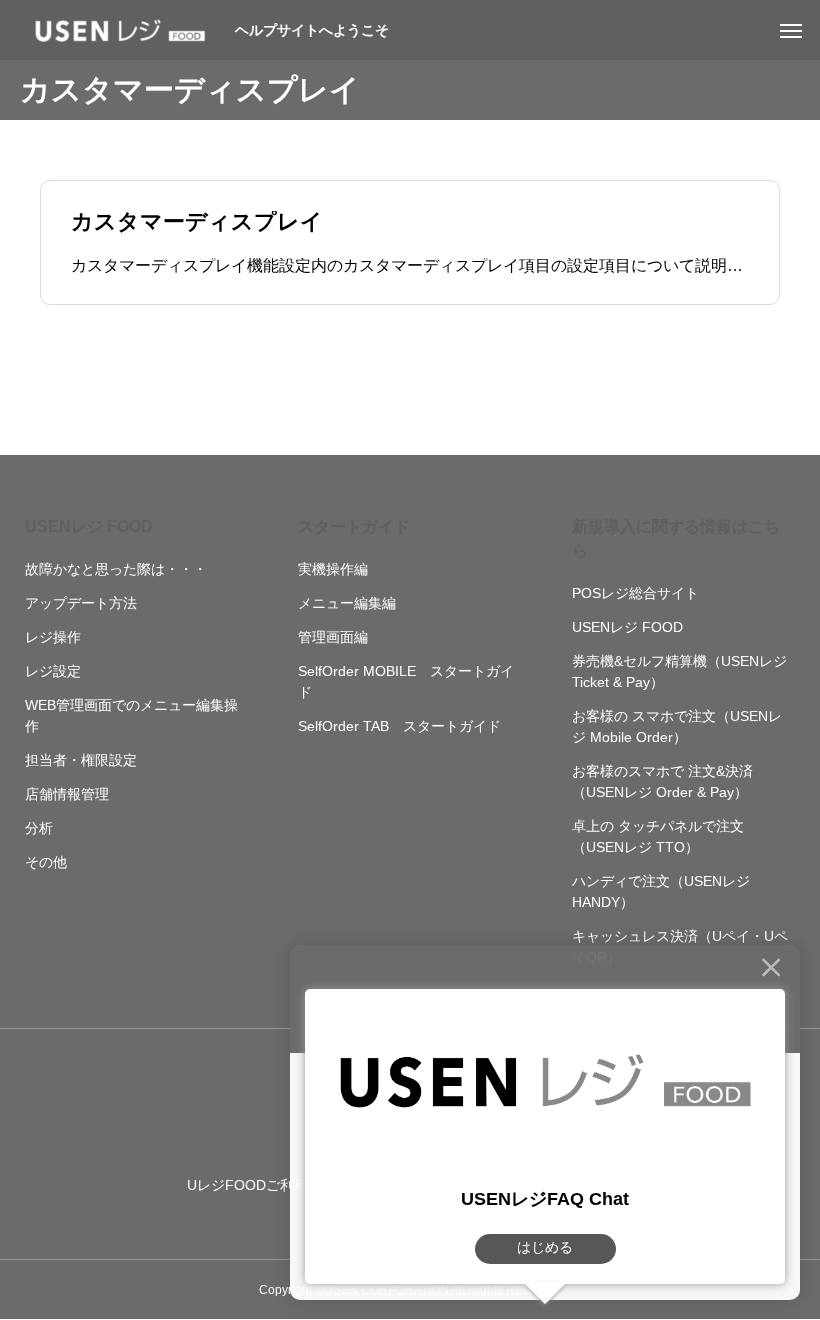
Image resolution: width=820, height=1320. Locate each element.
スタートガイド (354, 526)
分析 (39, 828)
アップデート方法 (81, 603)
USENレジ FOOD (89, 526)
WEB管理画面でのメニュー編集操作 (131, 715)
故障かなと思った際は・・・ (116, 569)
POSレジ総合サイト (635, 593)
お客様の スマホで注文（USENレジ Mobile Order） (677, 726)
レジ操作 (53, 637)
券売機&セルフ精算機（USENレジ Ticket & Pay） (679, 671)
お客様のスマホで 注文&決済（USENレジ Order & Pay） (662, 781)
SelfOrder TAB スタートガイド (399, 726)
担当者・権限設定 (81, 760)
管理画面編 (333, 637)
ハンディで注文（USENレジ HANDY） (661, 891)
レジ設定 (53, 671)
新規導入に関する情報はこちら (676, 538)
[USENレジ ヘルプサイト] (120, 30)
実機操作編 (333, 569)
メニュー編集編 (347, 603)
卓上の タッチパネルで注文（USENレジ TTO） (658, 836)
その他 (46, 862)
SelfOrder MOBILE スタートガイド (406, 681)
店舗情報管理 (67, 794)
